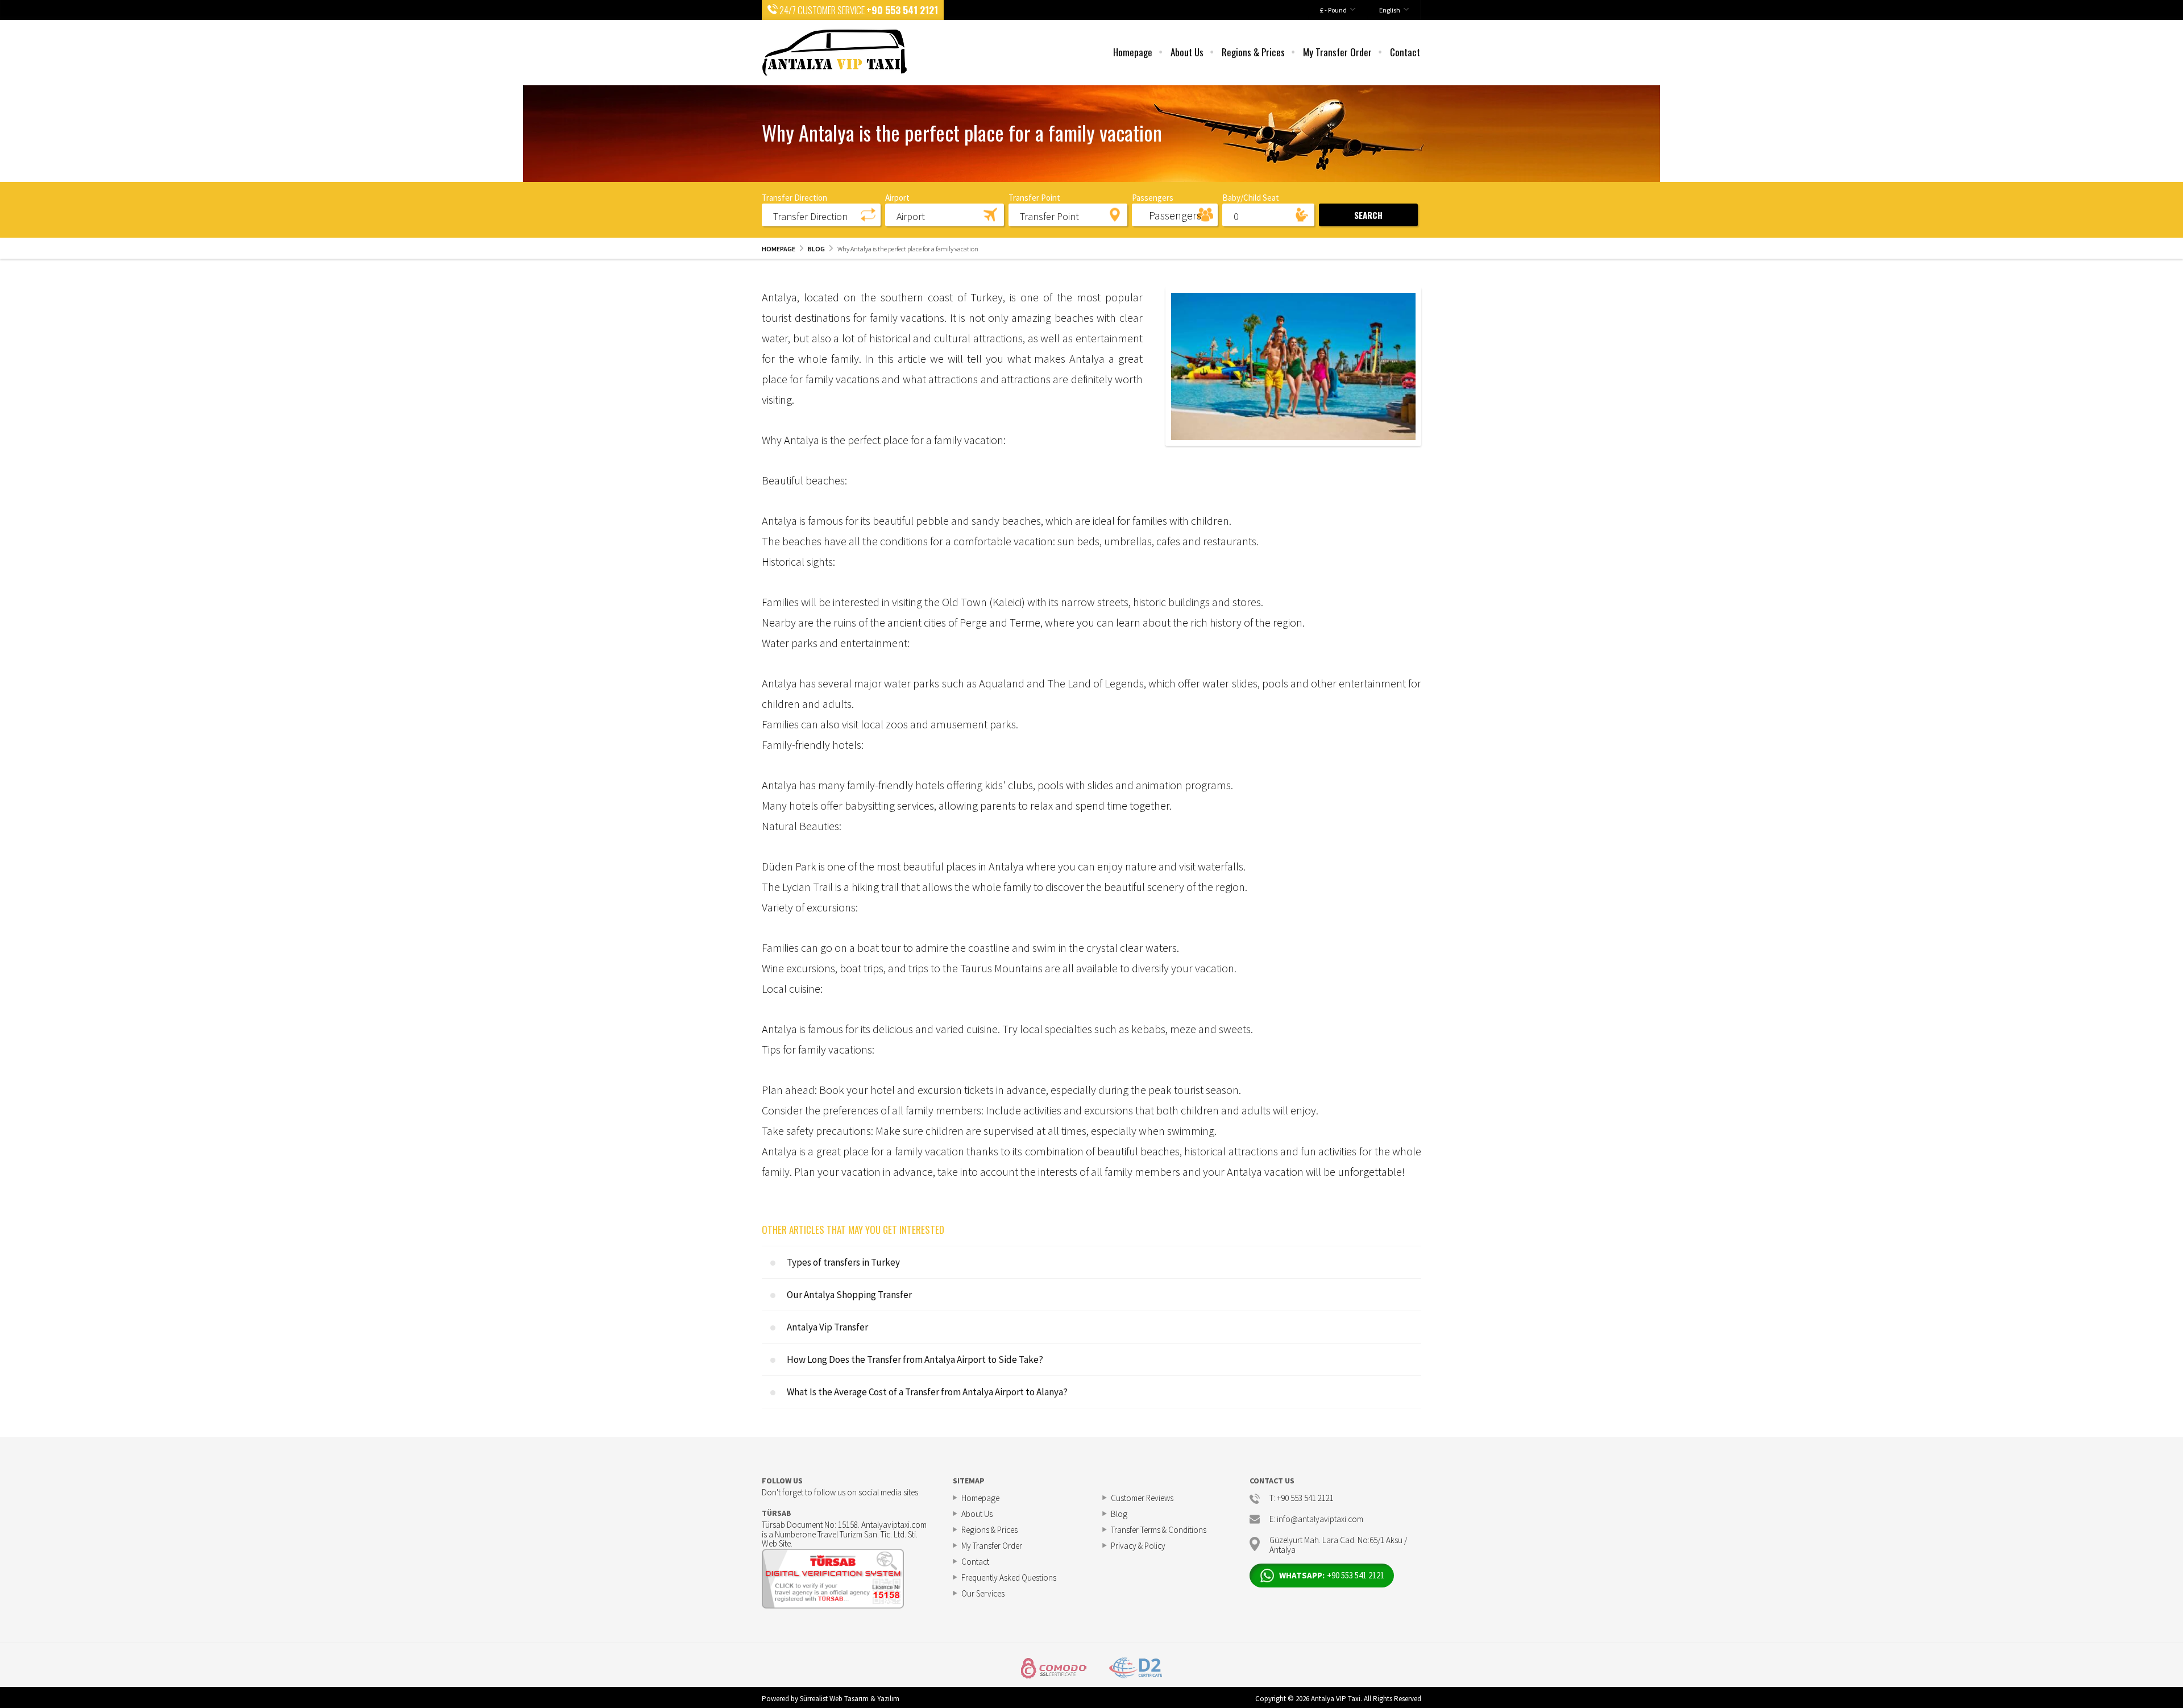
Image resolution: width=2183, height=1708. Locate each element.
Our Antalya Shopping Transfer (849, 1295)
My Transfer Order (1337, 52)
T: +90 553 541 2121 (1302, 1498)
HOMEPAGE (779, 249)
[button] (821, 214)
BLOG (816, 249)
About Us (1187, 52)
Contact (1405, 52)
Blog (1119, 1514)
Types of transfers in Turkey (843, 1262)
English (1390, 10)
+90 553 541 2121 (902, 10)
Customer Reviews (1142, 1498)
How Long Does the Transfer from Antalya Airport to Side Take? (915, 1359)
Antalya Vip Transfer (827, 1327)
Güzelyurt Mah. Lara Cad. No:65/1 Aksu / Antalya (1338, 1544)
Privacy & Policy (1138, 1546)
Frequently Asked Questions (1009, 1578)
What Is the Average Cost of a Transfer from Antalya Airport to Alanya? (927, 1392)
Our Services (983, 1593)
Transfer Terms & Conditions (1159, 1530)
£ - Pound (1333, 10)
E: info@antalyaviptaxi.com (1316, 1520)
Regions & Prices (1253, 52)
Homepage (1133, 52)
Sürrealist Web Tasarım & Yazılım (850, 1699)
